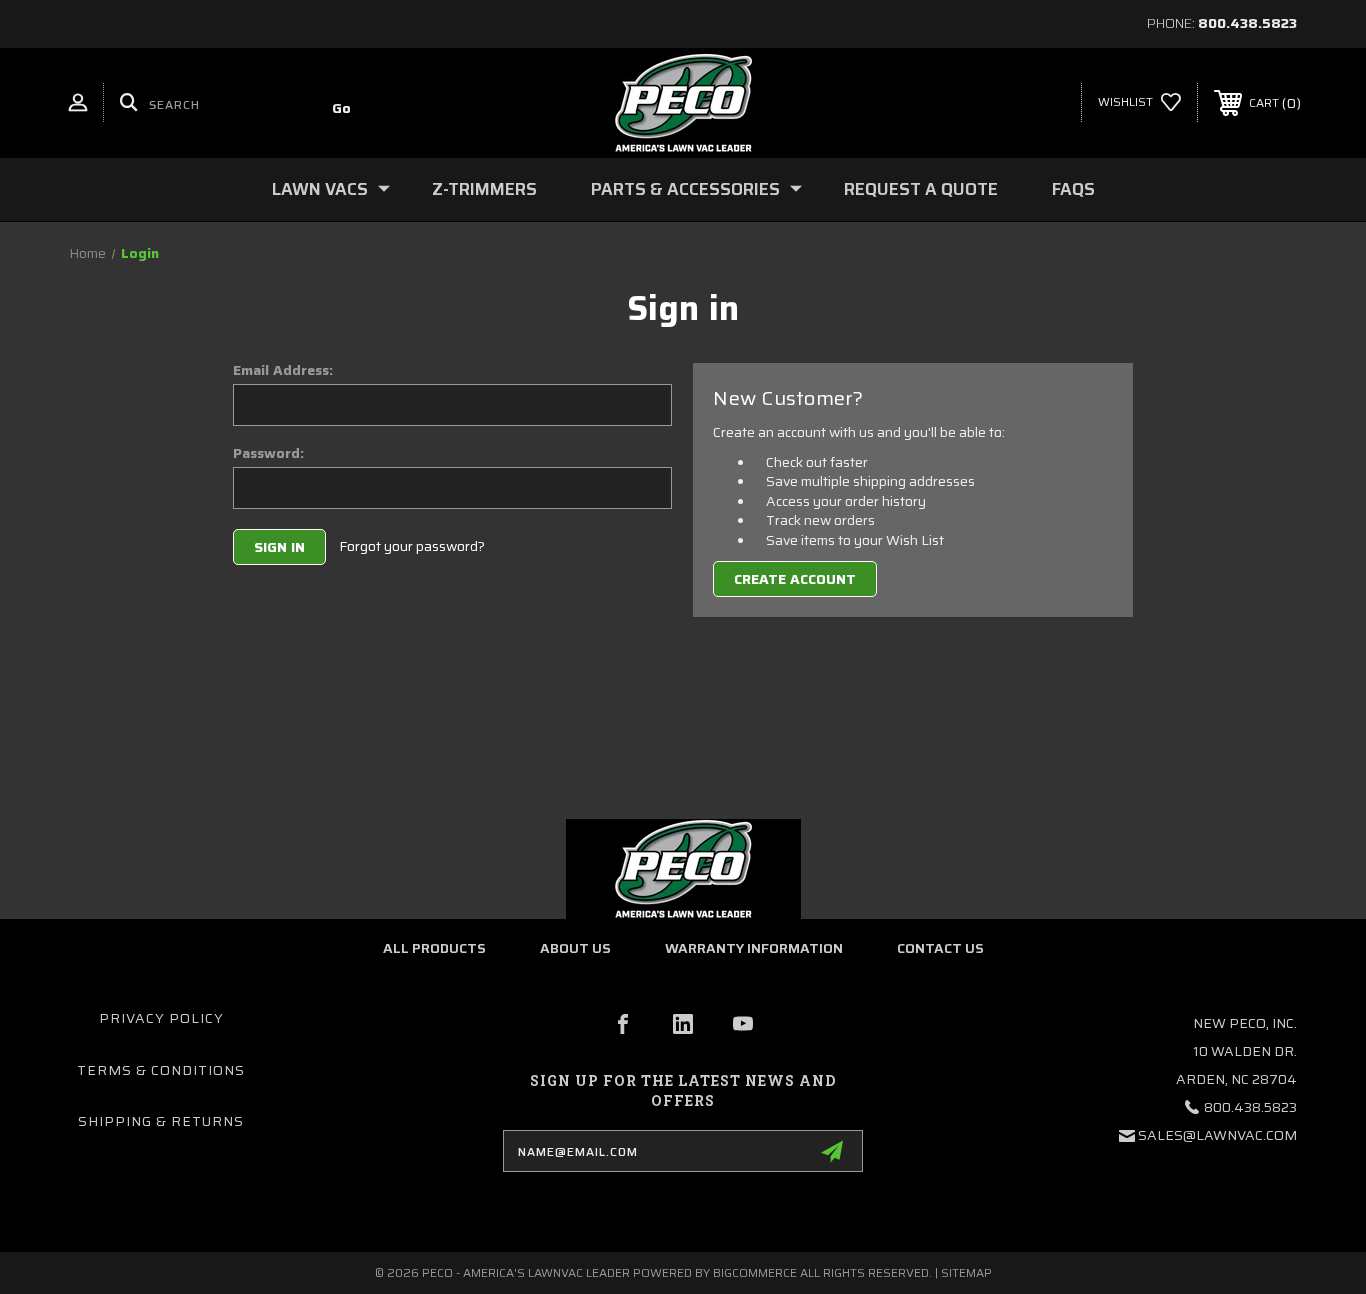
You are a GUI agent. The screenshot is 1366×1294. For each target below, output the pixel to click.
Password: (268, 453)
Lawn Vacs (320, 189)
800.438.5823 (1247, 23)
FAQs (1073, 189)
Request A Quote (921, 189)
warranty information (754, 948)
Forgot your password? (412, 547)
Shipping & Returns (161, 1121)
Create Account (795, 579)
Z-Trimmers (484, 189)
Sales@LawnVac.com (1217, 1135)
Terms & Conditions (161, 1070)
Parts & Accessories (685, 189)
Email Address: (283, 370)
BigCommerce (755, 1272)
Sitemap (966, 1272)
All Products (434, 948)
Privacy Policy (161, 1018)
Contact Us (940, 948)
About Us (575, 948)
